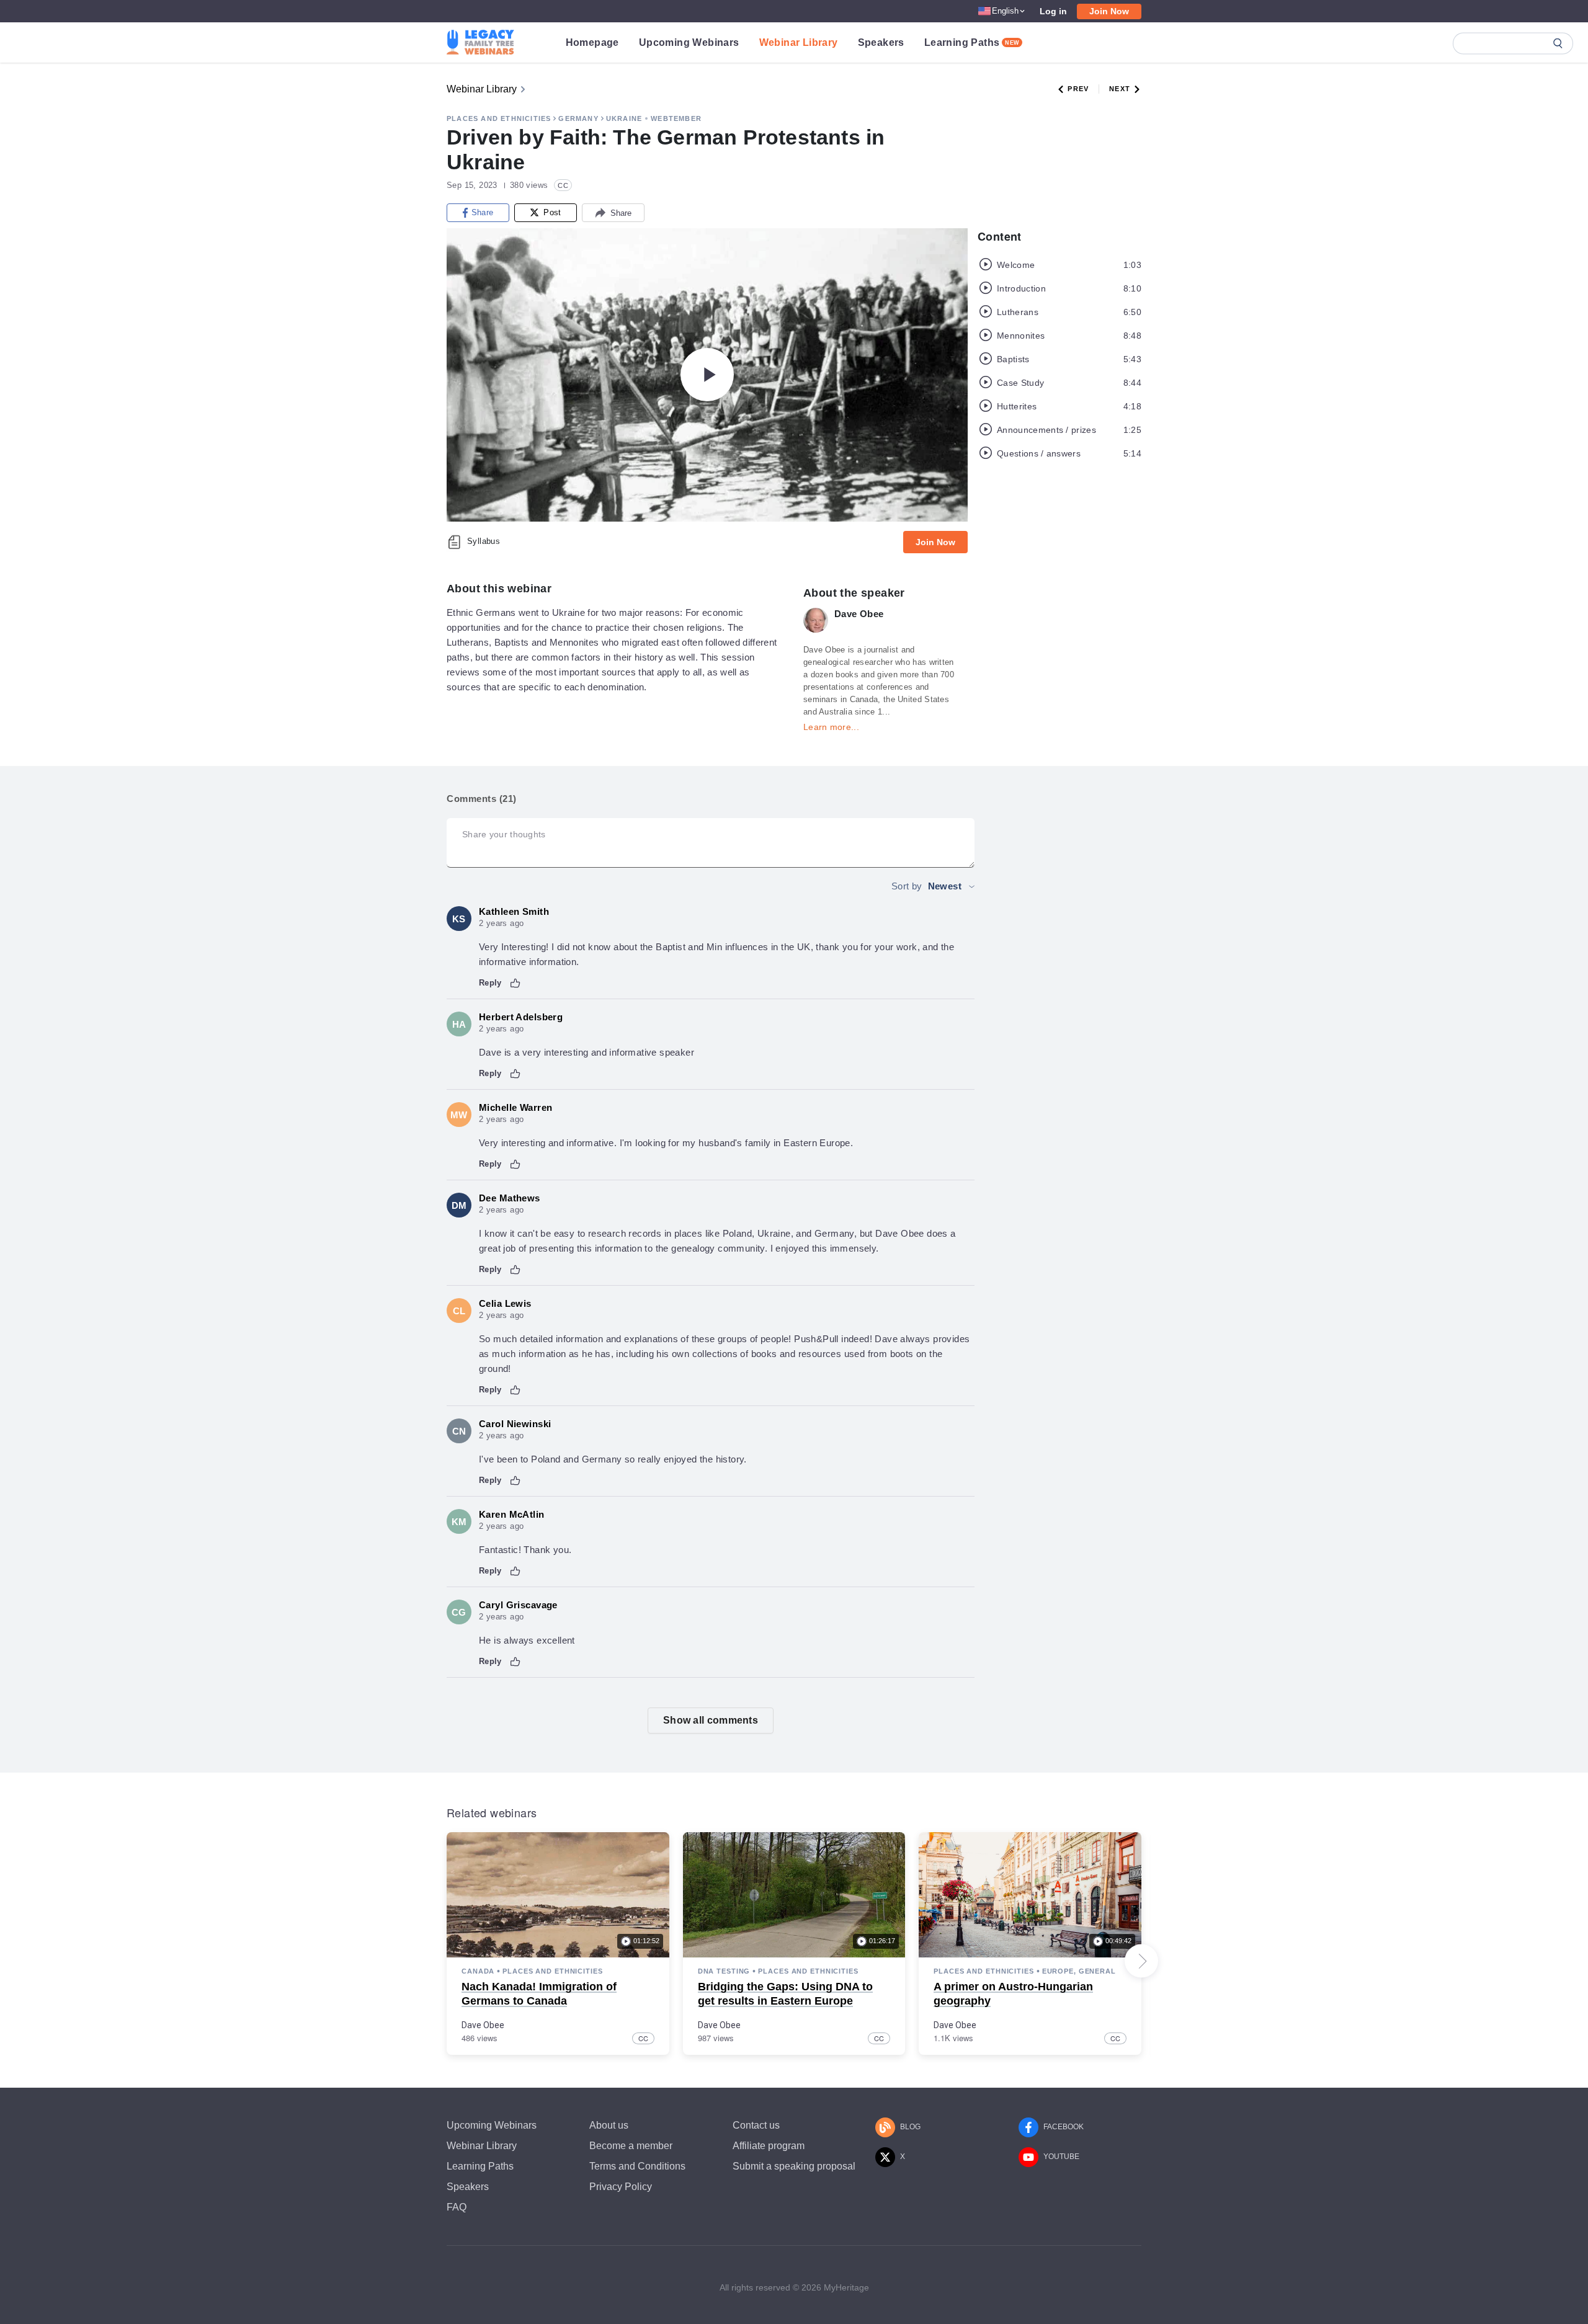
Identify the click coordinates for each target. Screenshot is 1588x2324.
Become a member (631, 2146)
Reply (490, 983)
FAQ (457, 2207)
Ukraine (624, 118)
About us (609, 2125)
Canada (478, 1971)
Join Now (1109, 11)
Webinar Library (799, 42)
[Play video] (707, 375)
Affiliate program (769, 2146)
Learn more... (831, 727)
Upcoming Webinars (689, 42)
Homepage (592, 42)
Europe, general (1079, 1971)
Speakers (881, 42)
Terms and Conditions (637, 2166)
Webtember (676, 118)
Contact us (756, 2125)
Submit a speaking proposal (794, 2166)
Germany (578, 118)
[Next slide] (1141, 1961)
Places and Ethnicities (499, 118)
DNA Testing (724, 1971)
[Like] (515, 983)
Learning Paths (972, 42)
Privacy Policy (621, 2187)
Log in (1053, 11)
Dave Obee (483, 2025)
